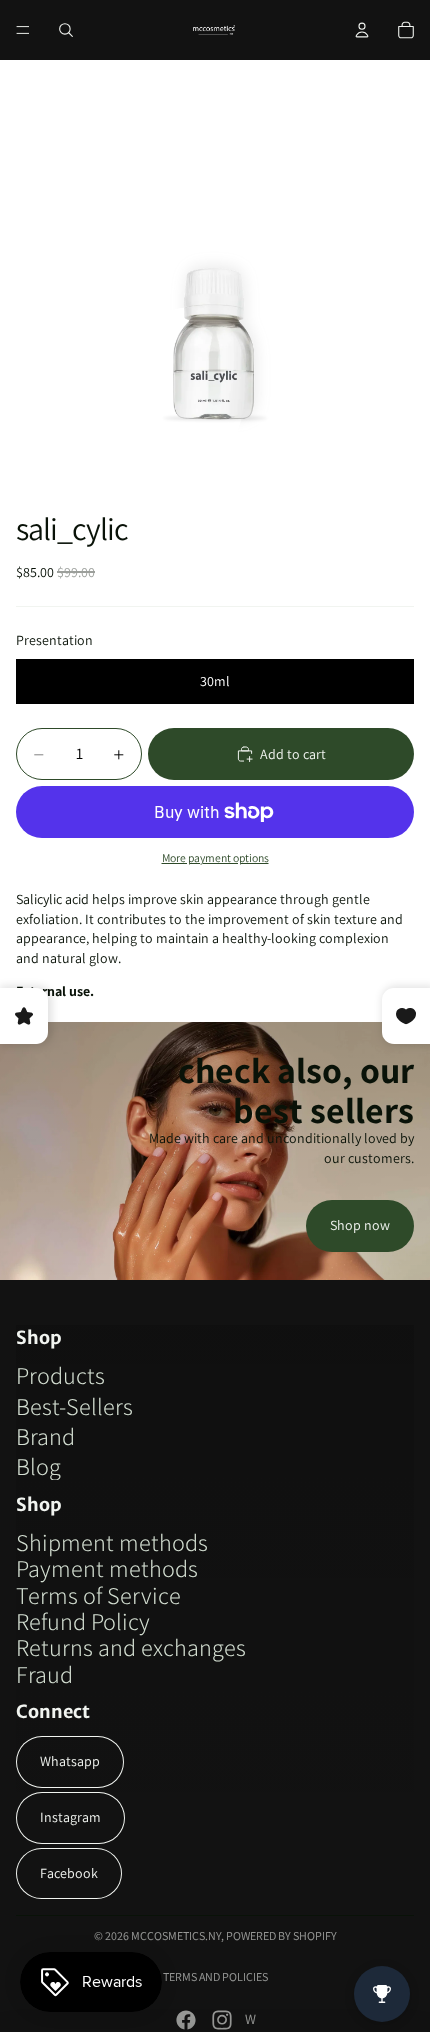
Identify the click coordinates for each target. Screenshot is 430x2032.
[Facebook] (186, 2020)
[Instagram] (222, 2020)
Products (60, 1375)
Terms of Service (98, 1595)
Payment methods (107, 1568)
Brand (45, 1436)
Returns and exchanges (131, 1647)
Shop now (360, 1225)
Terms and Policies (215, 1976)
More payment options (215, 857)
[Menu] (23, 30)
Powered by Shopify (281, 1935)
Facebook (69, 1873)
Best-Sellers (74, 1406)
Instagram (70, 1817)
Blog (38, 1466)
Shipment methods (112, 1542)
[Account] (362, 30)
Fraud (44, 1674)
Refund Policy (83, 1621)
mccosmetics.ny (176, 1935)
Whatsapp (70, 1761)
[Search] (66, 30)
